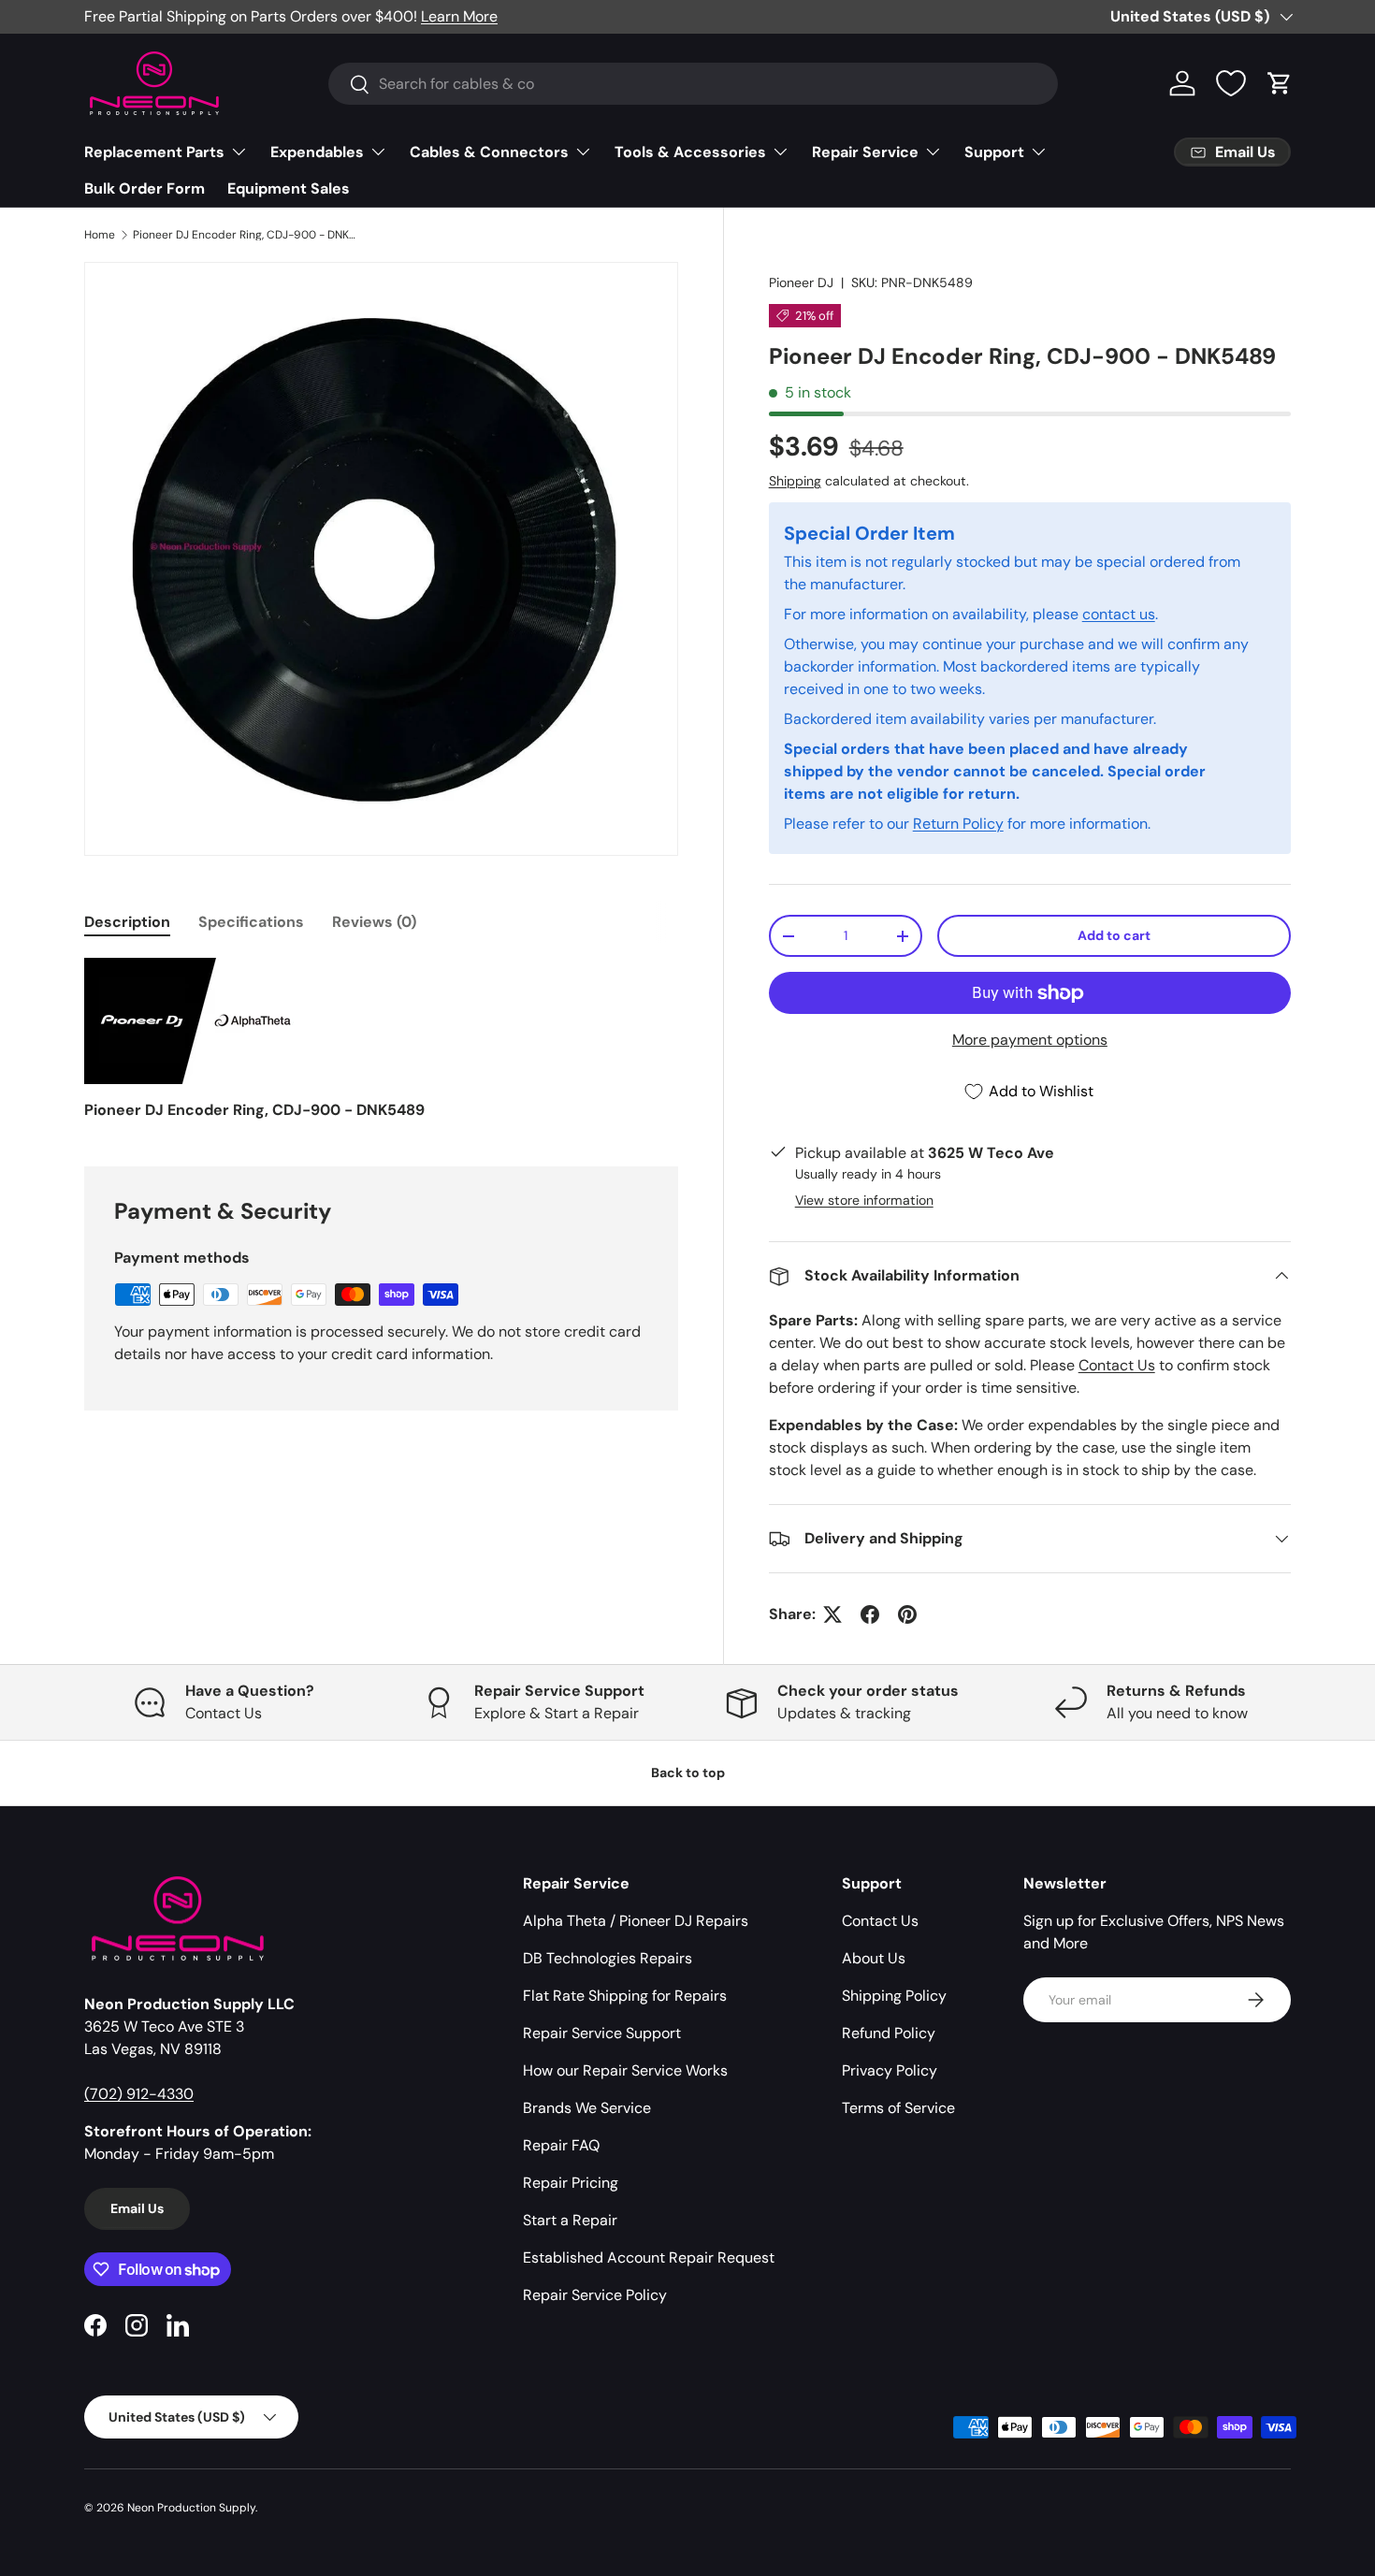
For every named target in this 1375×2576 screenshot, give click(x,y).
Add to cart (1114, 935)
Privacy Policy (890, 2070)
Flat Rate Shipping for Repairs (625, 1996)
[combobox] (693, 84)
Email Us (137, 2208)
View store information (864, 1200)
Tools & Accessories (690, 152)
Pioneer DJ (801, 282)
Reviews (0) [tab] (374, 922)
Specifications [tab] (251, 922)
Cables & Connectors (489, 152)
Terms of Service (898, 2108)
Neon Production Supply (191, 2508)
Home (100, 235)
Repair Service (865, 152)
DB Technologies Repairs (608, 1958)
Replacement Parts (154, 152)
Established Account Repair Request (649, 2258)
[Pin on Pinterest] (907, 1614)
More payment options (1030, 1040)
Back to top (688, 1773)
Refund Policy (889, 2033)
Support (994, 152)
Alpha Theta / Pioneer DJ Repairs (636, 1921)
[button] (1280, 83)
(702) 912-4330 (139, 2094)
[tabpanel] (381, 1040)
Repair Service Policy (595, 2295)
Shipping (795, 481)
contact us (1119, 614)
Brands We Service (587, 2108)
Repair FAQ (561, 2145)
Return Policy (958, 824)
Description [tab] (127, 922)
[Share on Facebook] (870, 1614)
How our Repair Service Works (625, 2070)
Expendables (317, 152)
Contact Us (1117, 1365)
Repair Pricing (571, 2183)
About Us (874, 1958)
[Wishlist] (1231, 83)
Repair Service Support (602, 2033)
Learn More (459, 16)
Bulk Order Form (145, 188)
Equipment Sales (289, 188)
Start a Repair (570, 2220)
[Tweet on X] (832, 1614)
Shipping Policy (894, 1996)
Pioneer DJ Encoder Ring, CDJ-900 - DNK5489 (245, 235)
